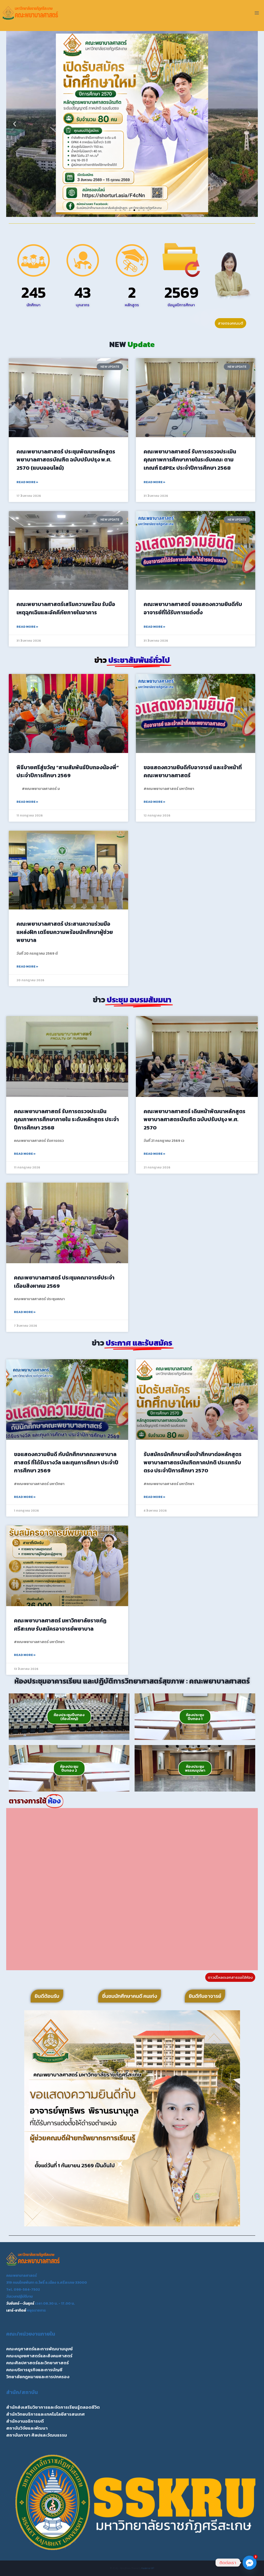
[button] (15, 124)
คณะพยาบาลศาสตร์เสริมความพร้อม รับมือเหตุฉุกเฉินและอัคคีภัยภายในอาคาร (66, 608)
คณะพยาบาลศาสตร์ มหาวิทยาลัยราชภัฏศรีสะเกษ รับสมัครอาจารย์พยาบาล (60, 1625)
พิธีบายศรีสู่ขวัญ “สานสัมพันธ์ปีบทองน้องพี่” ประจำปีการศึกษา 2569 (68, 771)
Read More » (27, 482)
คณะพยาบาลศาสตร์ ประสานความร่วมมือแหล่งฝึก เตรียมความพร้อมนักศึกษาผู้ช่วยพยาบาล (65, 932)
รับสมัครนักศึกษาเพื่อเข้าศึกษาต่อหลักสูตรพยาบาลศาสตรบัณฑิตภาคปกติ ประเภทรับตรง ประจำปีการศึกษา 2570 (193, 1462)
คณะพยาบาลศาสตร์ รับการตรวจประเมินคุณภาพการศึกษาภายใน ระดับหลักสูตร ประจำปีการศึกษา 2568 (66, 1119)
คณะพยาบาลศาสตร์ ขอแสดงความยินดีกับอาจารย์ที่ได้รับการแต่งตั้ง (193, 608)
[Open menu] (257, 13)
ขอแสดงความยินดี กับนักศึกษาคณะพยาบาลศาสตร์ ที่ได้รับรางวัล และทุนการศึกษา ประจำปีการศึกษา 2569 (66, 1462)
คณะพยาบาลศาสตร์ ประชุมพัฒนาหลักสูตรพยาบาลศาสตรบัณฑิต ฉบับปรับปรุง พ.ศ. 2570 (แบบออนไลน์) (66, 460)
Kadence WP (148, 2568)
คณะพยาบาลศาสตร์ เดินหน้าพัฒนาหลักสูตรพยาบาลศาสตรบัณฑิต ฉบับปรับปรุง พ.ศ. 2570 (195, 1119)
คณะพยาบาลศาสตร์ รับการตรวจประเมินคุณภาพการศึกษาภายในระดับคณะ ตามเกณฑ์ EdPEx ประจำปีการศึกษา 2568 (190, 460)
